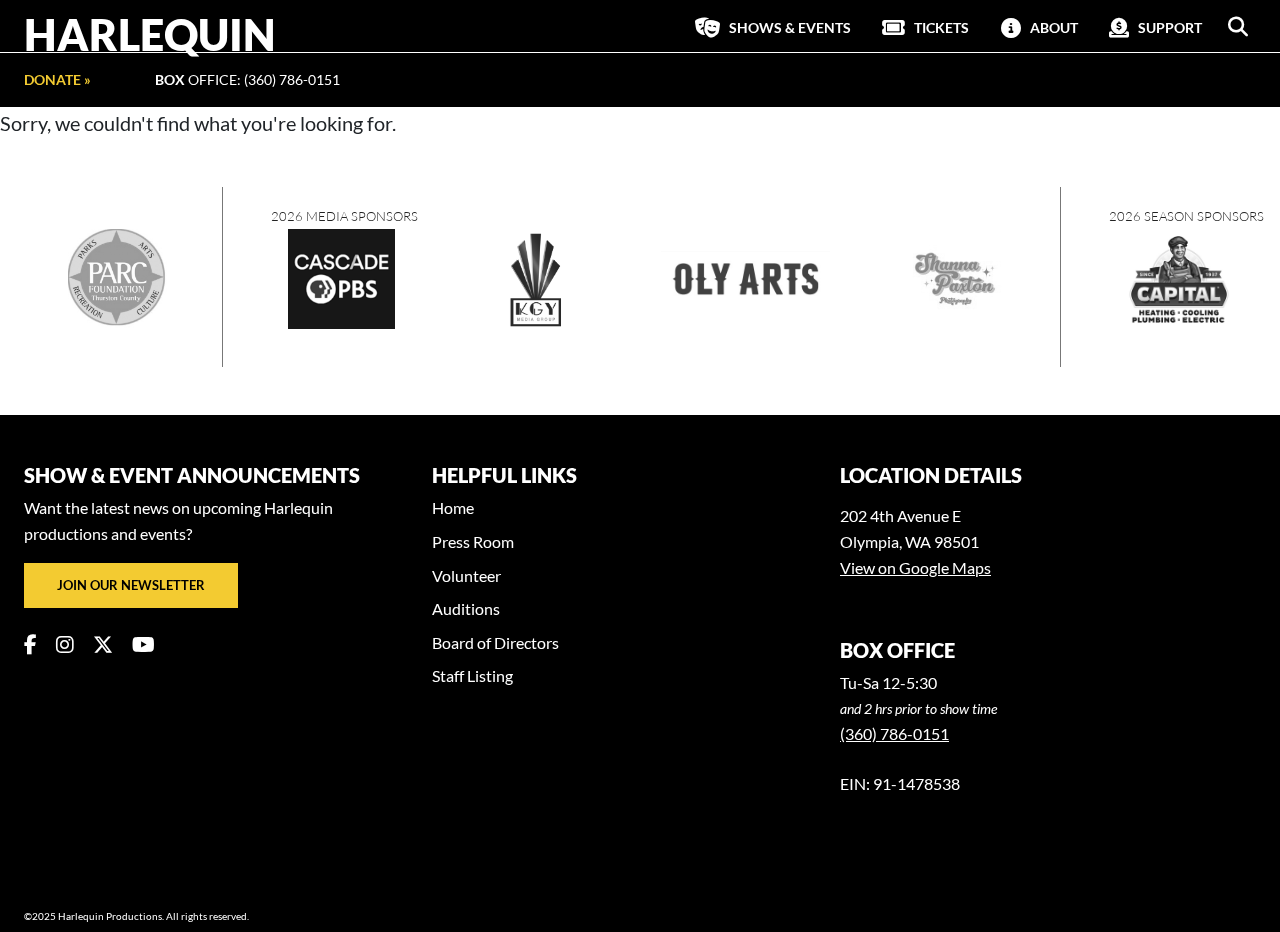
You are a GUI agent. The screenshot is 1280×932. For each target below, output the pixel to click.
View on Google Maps (915, 567)
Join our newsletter (131, 585)
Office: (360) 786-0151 (247, 79)
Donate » (57, 79)
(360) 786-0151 (894, 733)
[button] (1238, 27)
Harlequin (150, 34)
